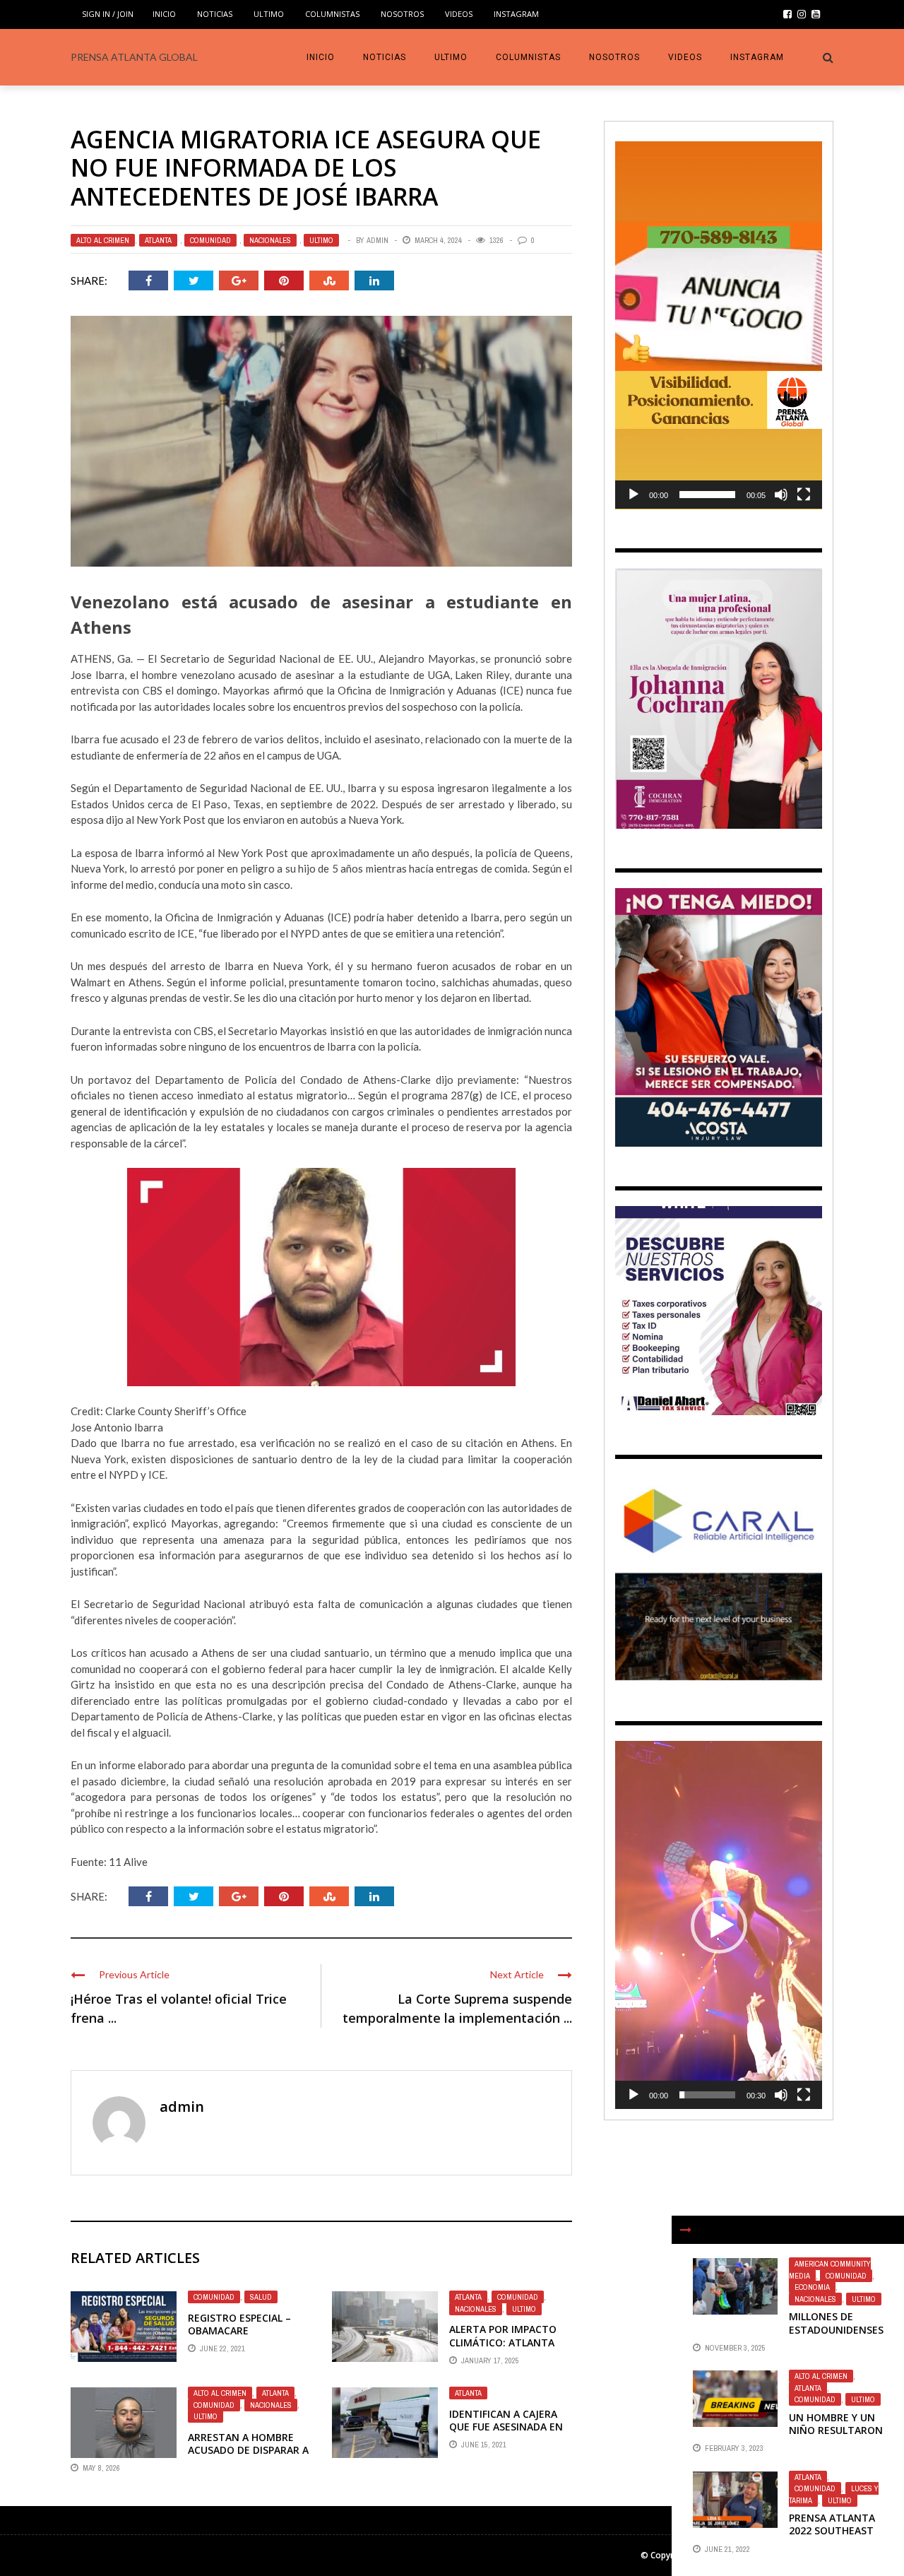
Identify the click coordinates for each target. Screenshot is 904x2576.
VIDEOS (459, 14)
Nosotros (402, 14)
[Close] (686, 2230)
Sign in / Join (108, 14)
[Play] (634, 495)
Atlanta (158, 240)
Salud (261, 2297)
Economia (812, 2287)
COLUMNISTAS (332, 14)
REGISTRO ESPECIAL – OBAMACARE (239, 2324)
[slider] (707, 495)
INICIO (164, 14)
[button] (719, 325)
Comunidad (210, 240)
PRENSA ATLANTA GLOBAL (134, 57)
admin (377, 240)
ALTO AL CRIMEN (103, 240)
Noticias (215, 14)
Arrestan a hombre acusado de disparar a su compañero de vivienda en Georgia (248, 2457)
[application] (719, 325)
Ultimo (269, 14)
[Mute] (781, 495)
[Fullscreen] (804, 495)
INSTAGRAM (516, 14)
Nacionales (270, 240)
